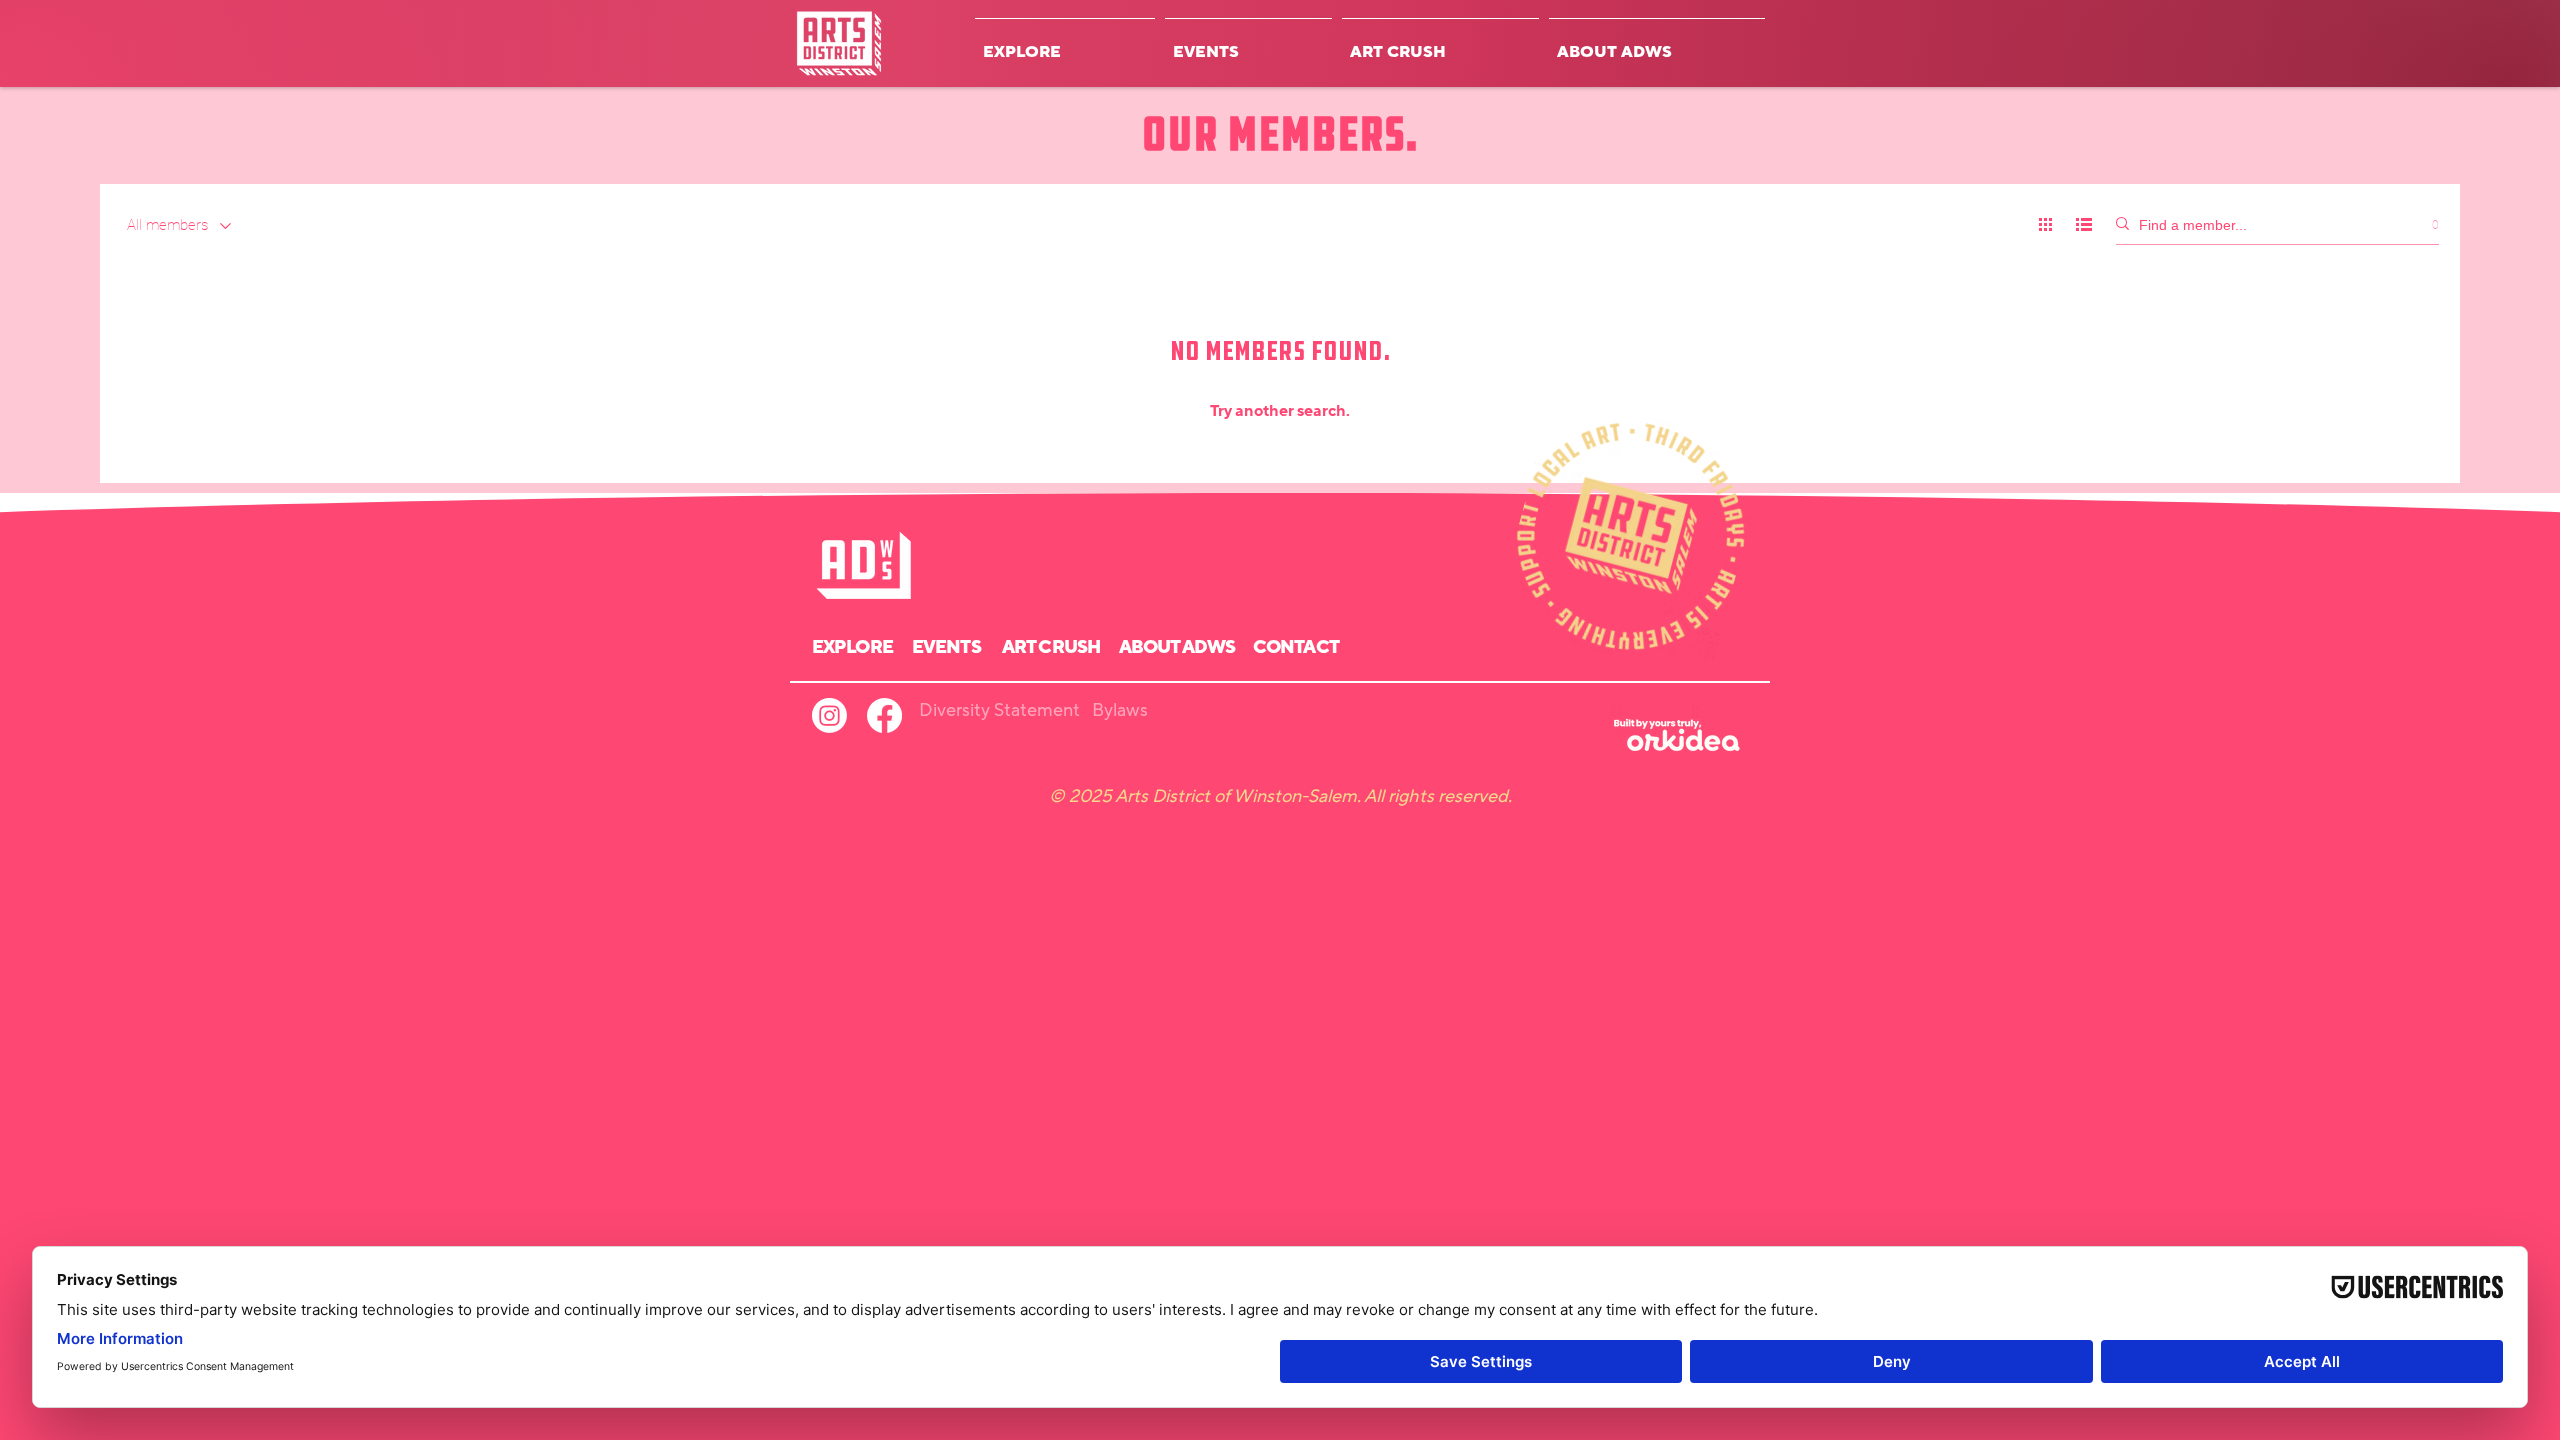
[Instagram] (829, 715)
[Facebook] (884, 715)
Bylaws (1120, 710)
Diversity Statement (999, 710)
